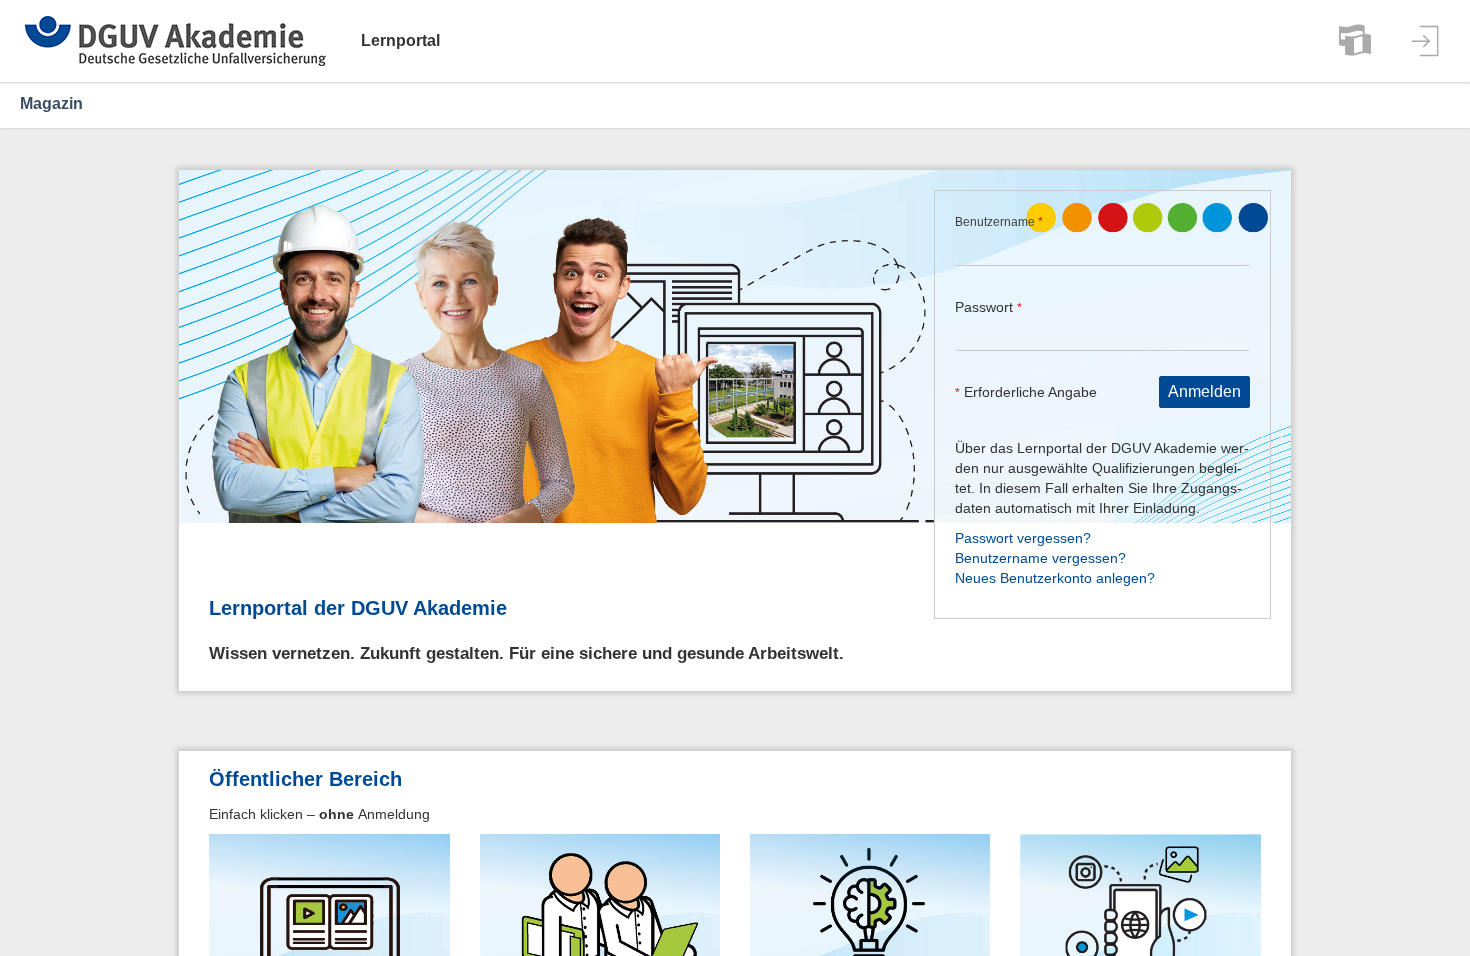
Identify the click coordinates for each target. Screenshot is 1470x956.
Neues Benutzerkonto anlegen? (1055, 578)
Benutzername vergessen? (1040, 558)
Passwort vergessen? (1023, 538)
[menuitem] (1355, 41)
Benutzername (999, 222)
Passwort (988, 307)
